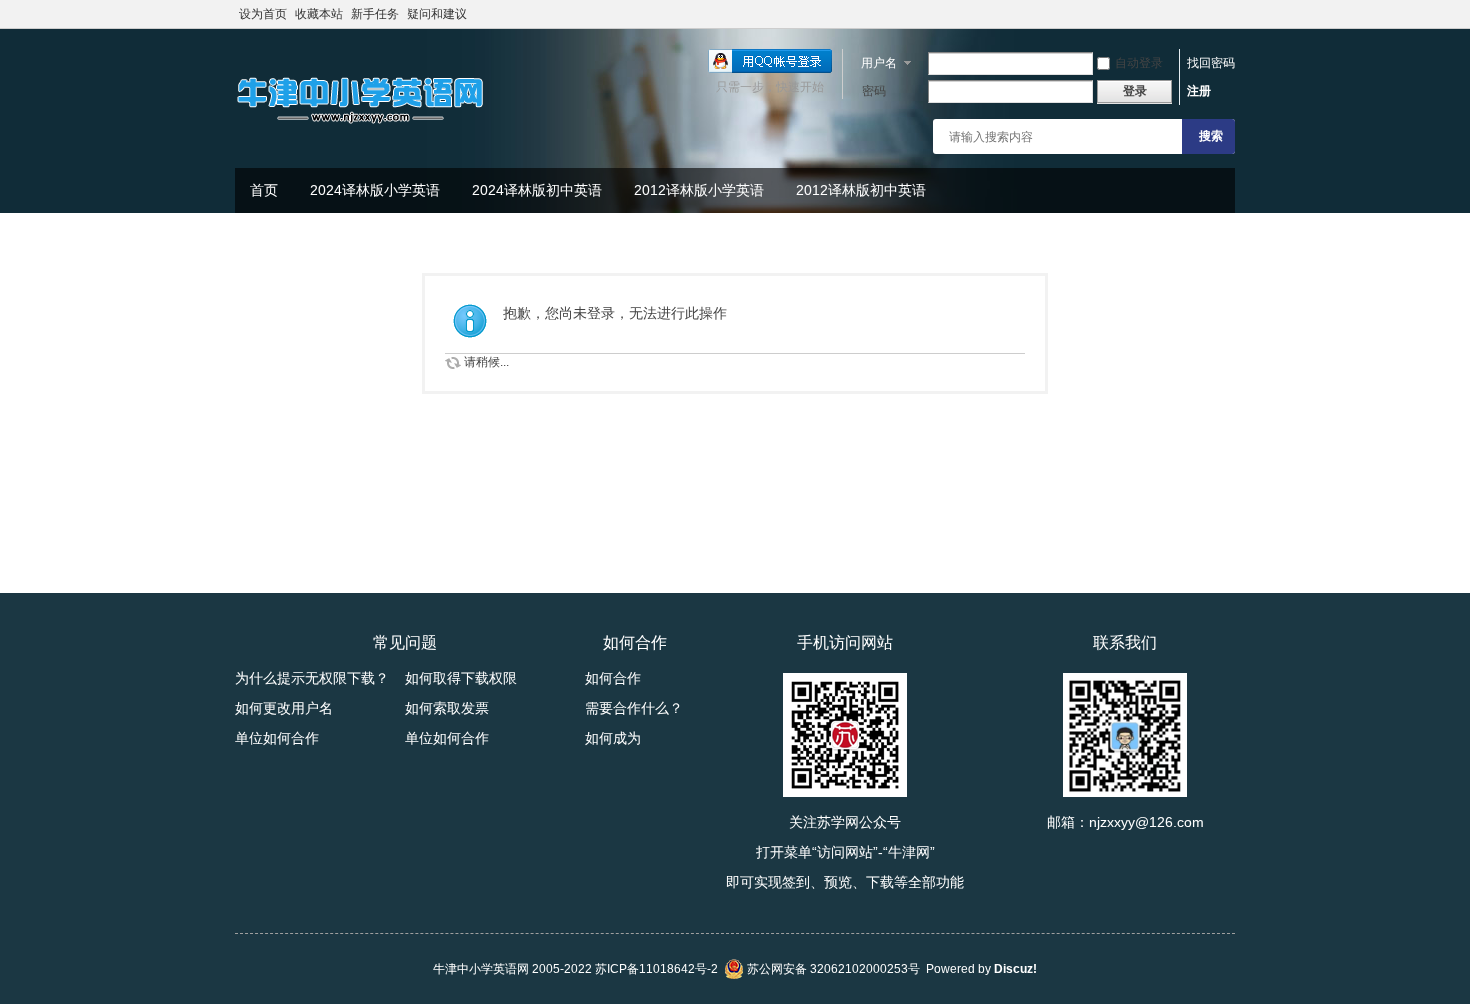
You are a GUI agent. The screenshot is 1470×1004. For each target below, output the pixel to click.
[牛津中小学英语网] (360, 125)
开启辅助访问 (1230, 14)
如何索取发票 (447, 708)
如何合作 (613, 678)
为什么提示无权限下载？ (312, 678)
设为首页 (263, 14)
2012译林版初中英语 (861, 190)
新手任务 (375, 14)
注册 (1199, 91)
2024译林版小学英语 (375, 190)
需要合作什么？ (634, 708)
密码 (874, 91)
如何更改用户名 (284, 708)
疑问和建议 (437, 14)
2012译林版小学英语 (699, 190)
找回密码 (1211, 63)
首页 (264, 190)
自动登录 (1139, 63)
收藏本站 (319, 14)
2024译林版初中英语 (537, 190)
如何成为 (613, 738)
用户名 (879, 63)
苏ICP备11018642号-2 (656, 969)
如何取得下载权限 (461, 678)
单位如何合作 (277, 738)
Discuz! (1015, 969)
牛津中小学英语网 (481, 969)
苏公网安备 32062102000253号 (832, 969)
